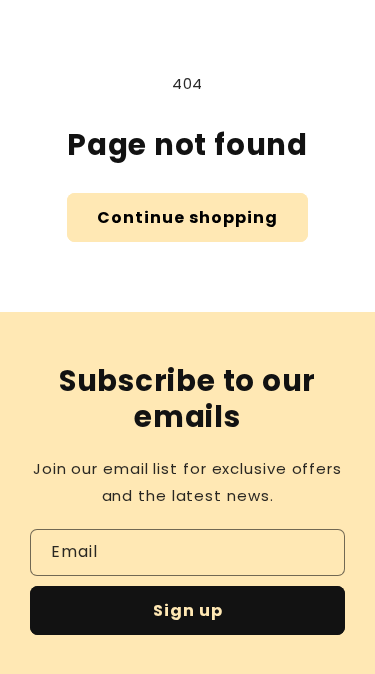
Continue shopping (187, 217)
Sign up (188, 610)
